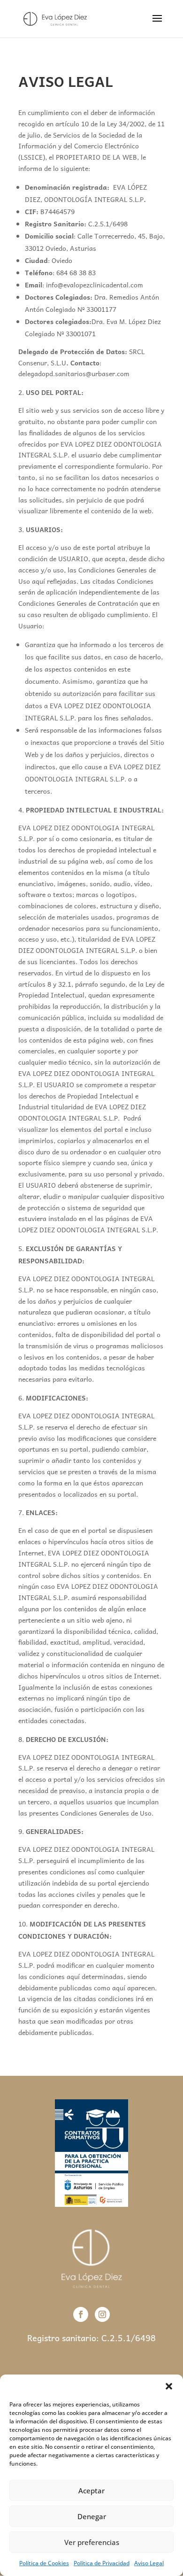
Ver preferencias (92, 2542)
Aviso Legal (149, 2563)
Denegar (92, 2516)
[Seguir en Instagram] (102, 2314)
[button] (169, 2386)
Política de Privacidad (102, 2563)
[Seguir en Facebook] (81, 2314)
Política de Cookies (44, 2563)
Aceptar (91, 2491)
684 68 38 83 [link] (76, 272)
